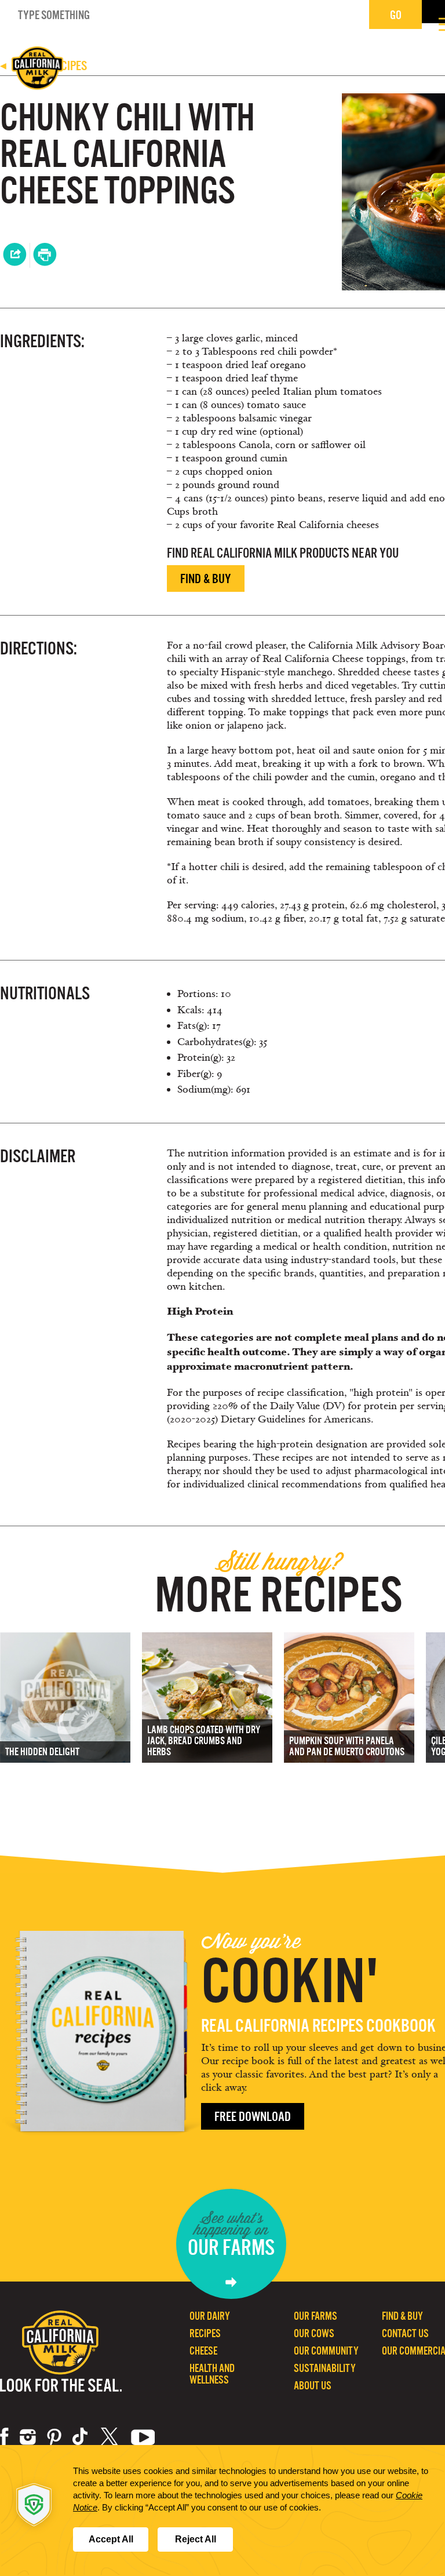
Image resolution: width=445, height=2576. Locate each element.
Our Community (326, 2351)
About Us (313, 2386)
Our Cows (314, 2333)
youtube (143, 2437)
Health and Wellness (212, 2374)
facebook (4, 2437)
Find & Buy (206, 579)
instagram (28, 2437)
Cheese (203, 2351)
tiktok (81, 2437)
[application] (222, 2510)
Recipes (205, 2333)
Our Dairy (210, 2316)
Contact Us (405, 2333)
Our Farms (315, 2316)
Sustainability (325, 2368)
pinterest (54, 2437)
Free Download (253, 2117)
